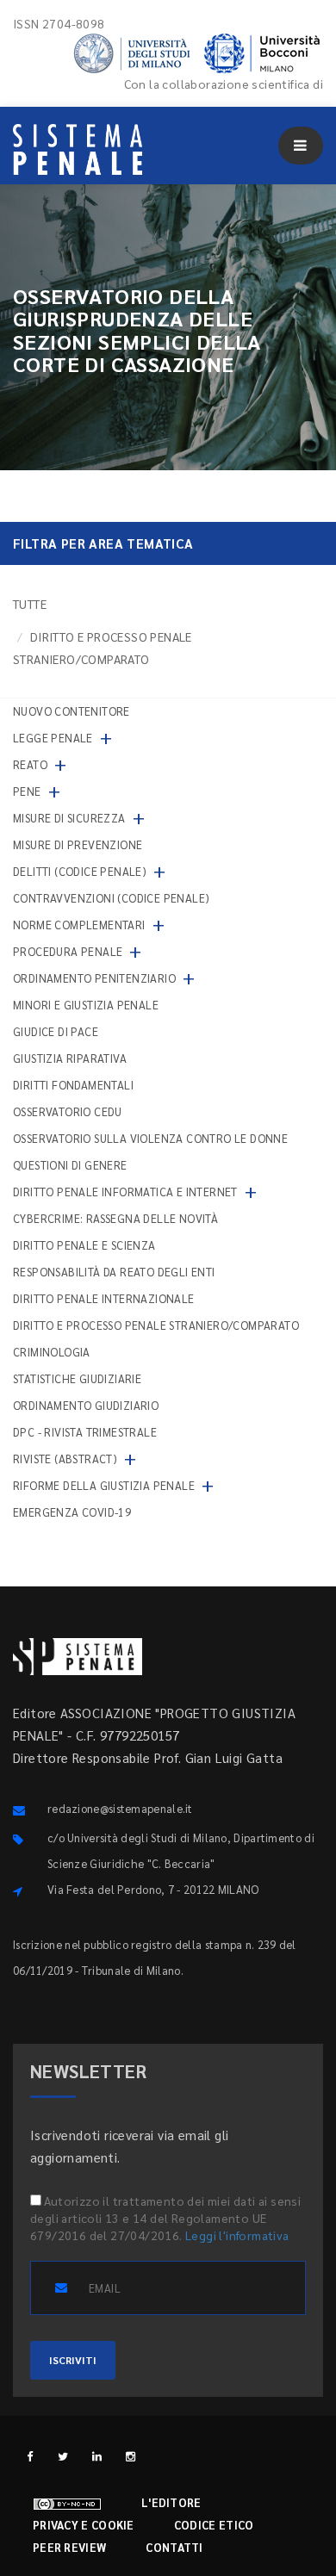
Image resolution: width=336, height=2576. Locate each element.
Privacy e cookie (84, 2525)
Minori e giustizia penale (86, 1005)
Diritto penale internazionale (104, 1298)
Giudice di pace (56, 1031)
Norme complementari (79, 925)
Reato (30, 764)
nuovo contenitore (72, 711)
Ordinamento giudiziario (86, 1405)
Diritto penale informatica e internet (125, 1192)
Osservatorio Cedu (68, 1111)
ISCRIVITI (73, 2360)
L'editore (171, 2502)
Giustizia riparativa (70, 1058)
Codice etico (214, 2525)
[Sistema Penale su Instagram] (131, 2456)
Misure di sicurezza (69, 818)
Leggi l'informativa (237, 2235)
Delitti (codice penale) (80, 871)
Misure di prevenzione (78, 844)
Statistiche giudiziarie (77, 1378)
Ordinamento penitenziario (94, 978)
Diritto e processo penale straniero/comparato (156, 1325)
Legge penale (53, 738)
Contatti (174, 2547)
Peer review (69, 2547)
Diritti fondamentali (73, 1085)
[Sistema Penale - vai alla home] (78, 149)
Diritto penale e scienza (84, 1245)
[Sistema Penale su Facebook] (30, 2456)
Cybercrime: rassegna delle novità (115, 1218)
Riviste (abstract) (65, 1459)
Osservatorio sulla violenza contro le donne (150, 1138)
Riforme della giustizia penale (104, 1485)
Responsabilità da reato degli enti (114, 1272)
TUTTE (30, 604)
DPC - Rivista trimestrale (85, 1432)
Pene (27, 791)
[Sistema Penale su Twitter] (63, 2456)
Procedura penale (68, 951)
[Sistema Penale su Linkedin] (97, 2456)
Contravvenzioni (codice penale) (111, 898)
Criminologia (52, 1352)
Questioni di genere (70, 1165)
